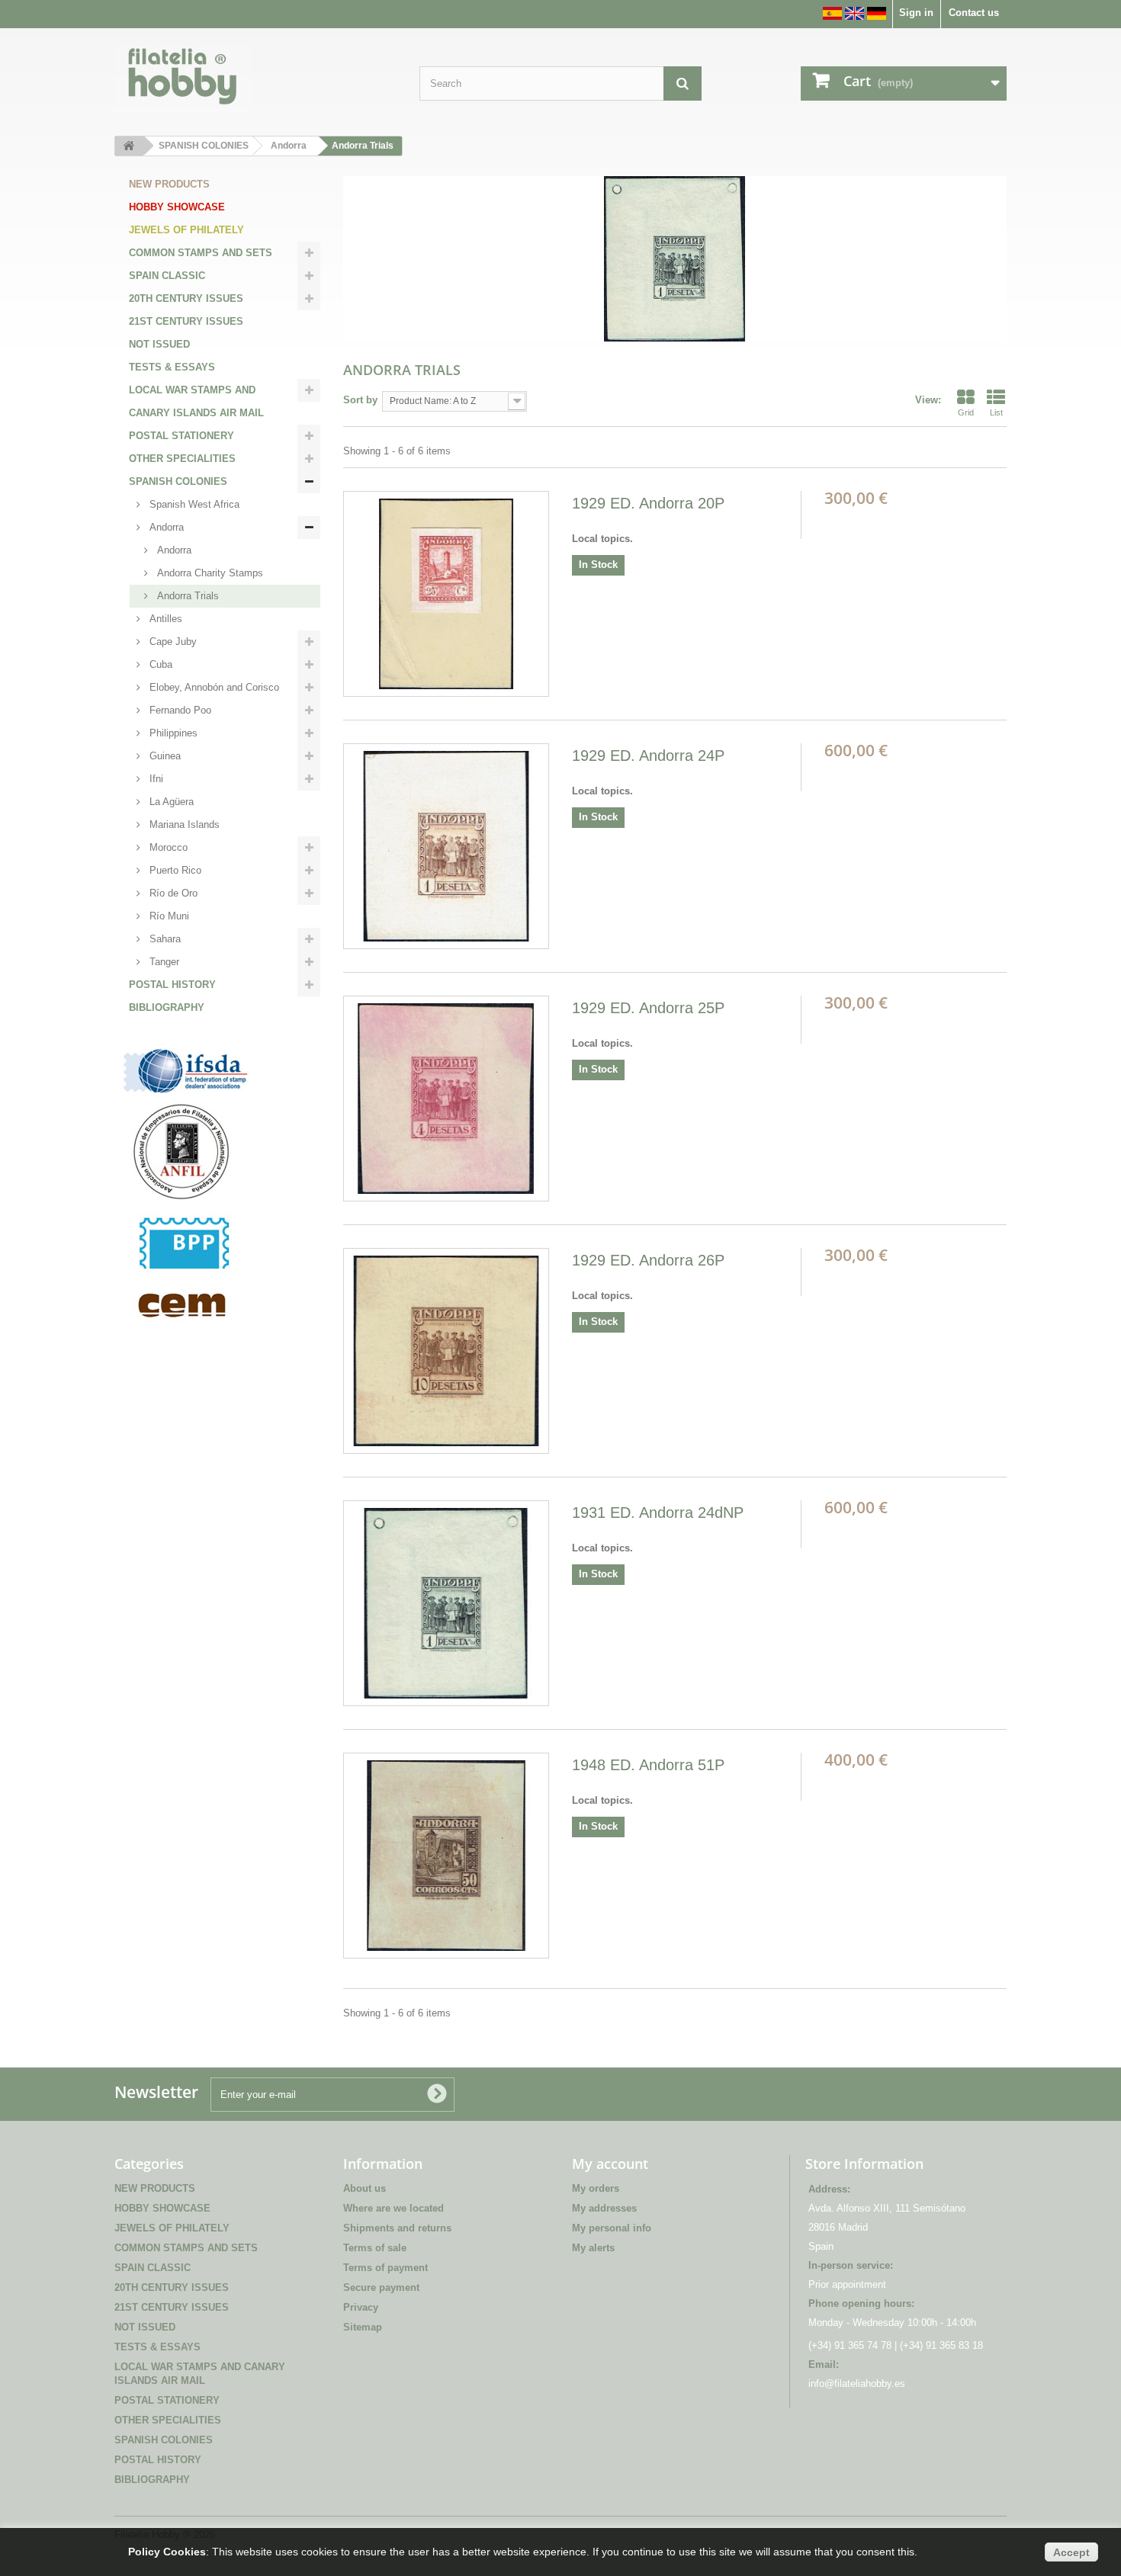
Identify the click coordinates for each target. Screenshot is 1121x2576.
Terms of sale (375, 2248)
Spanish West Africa (193, 504)
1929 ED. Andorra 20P (648, 503)
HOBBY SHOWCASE (177, 207)
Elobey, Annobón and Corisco (213, 687)
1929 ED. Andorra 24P (648, 755)
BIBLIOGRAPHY (167, 1007)
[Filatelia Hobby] (255, 76)
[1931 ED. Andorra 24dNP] (446, 1603)
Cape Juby (172, 642)
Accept (1071, 2552)
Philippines (172, 733)
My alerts (593, 2248)
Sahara (164, 939)
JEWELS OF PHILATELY (186, 230)
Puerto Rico (174, 870)
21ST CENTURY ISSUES (186, 321)
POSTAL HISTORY (172, 985)
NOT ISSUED (159, 344)
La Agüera (170, 802)
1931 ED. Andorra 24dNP (658, 1513)
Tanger (163, 962)
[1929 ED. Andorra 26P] (446, 1351)
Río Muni (168, 916)
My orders (596, 2188)
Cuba (159, 664)
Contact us (974, 13)
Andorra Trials (186, 596)
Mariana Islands (183, 824)
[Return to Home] (129, 146)
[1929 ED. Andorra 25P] (446, 1099)
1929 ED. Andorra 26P (648, 1260)
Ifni (155, 779)
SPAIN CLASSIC (167, 276)
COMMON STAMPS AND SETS (201, 253)
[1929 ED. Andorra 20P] (446, 594)
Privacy (361, 2307)
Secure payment (381, 2287)
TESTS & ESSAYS (172, 367)
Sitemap (363, 2327)
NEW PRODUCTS (169, 184)
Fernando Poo (179, 710)
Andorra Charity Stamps (209, 573)
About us (365, 2188)
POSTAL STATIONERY (181, 436)
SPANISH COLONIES (178, 481)
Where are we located (393, 2208)
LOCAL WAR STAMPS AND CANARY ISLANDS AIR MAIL (196, 401)
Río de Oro (172, 893)
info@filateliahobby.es (857, 2384)
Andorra (165, 527)
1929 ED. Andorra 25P (648, 1008)
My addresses (604, 2208)
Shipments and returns (397, 2228)
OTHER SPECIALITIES (182, 459)
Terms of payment (385, 2268)
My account (610, 2164)
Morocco (167, 847)
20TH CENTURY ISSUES (186, 298)
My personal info (612, 2228)
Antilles (164, 619)
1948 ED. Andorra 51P (648, 1765)
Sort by (360, 400)
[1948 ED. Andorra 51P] (446, 1856)
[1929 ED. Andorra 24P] (446, 846)
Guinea (164, 756)
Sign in (916, 13)
